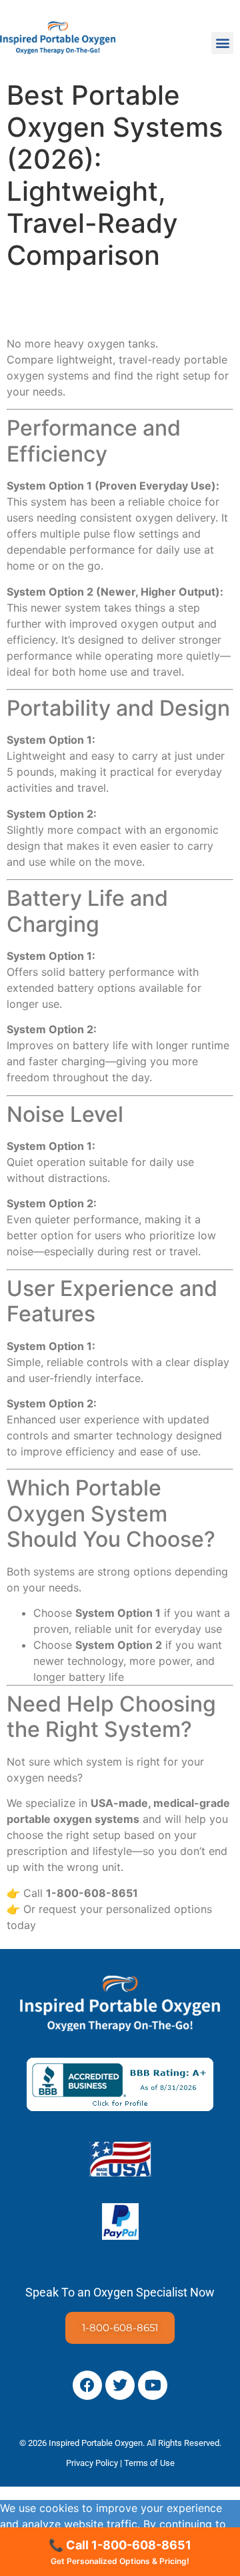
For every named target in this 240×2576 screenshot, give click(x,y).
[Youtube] (153, 2385)
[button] (222, 43)
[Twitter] (120, 2385)
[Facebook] (87, 2385)
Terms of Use (149, 2463)
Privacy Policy (92, 2463)
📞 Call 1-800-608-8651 (120, 2552)
